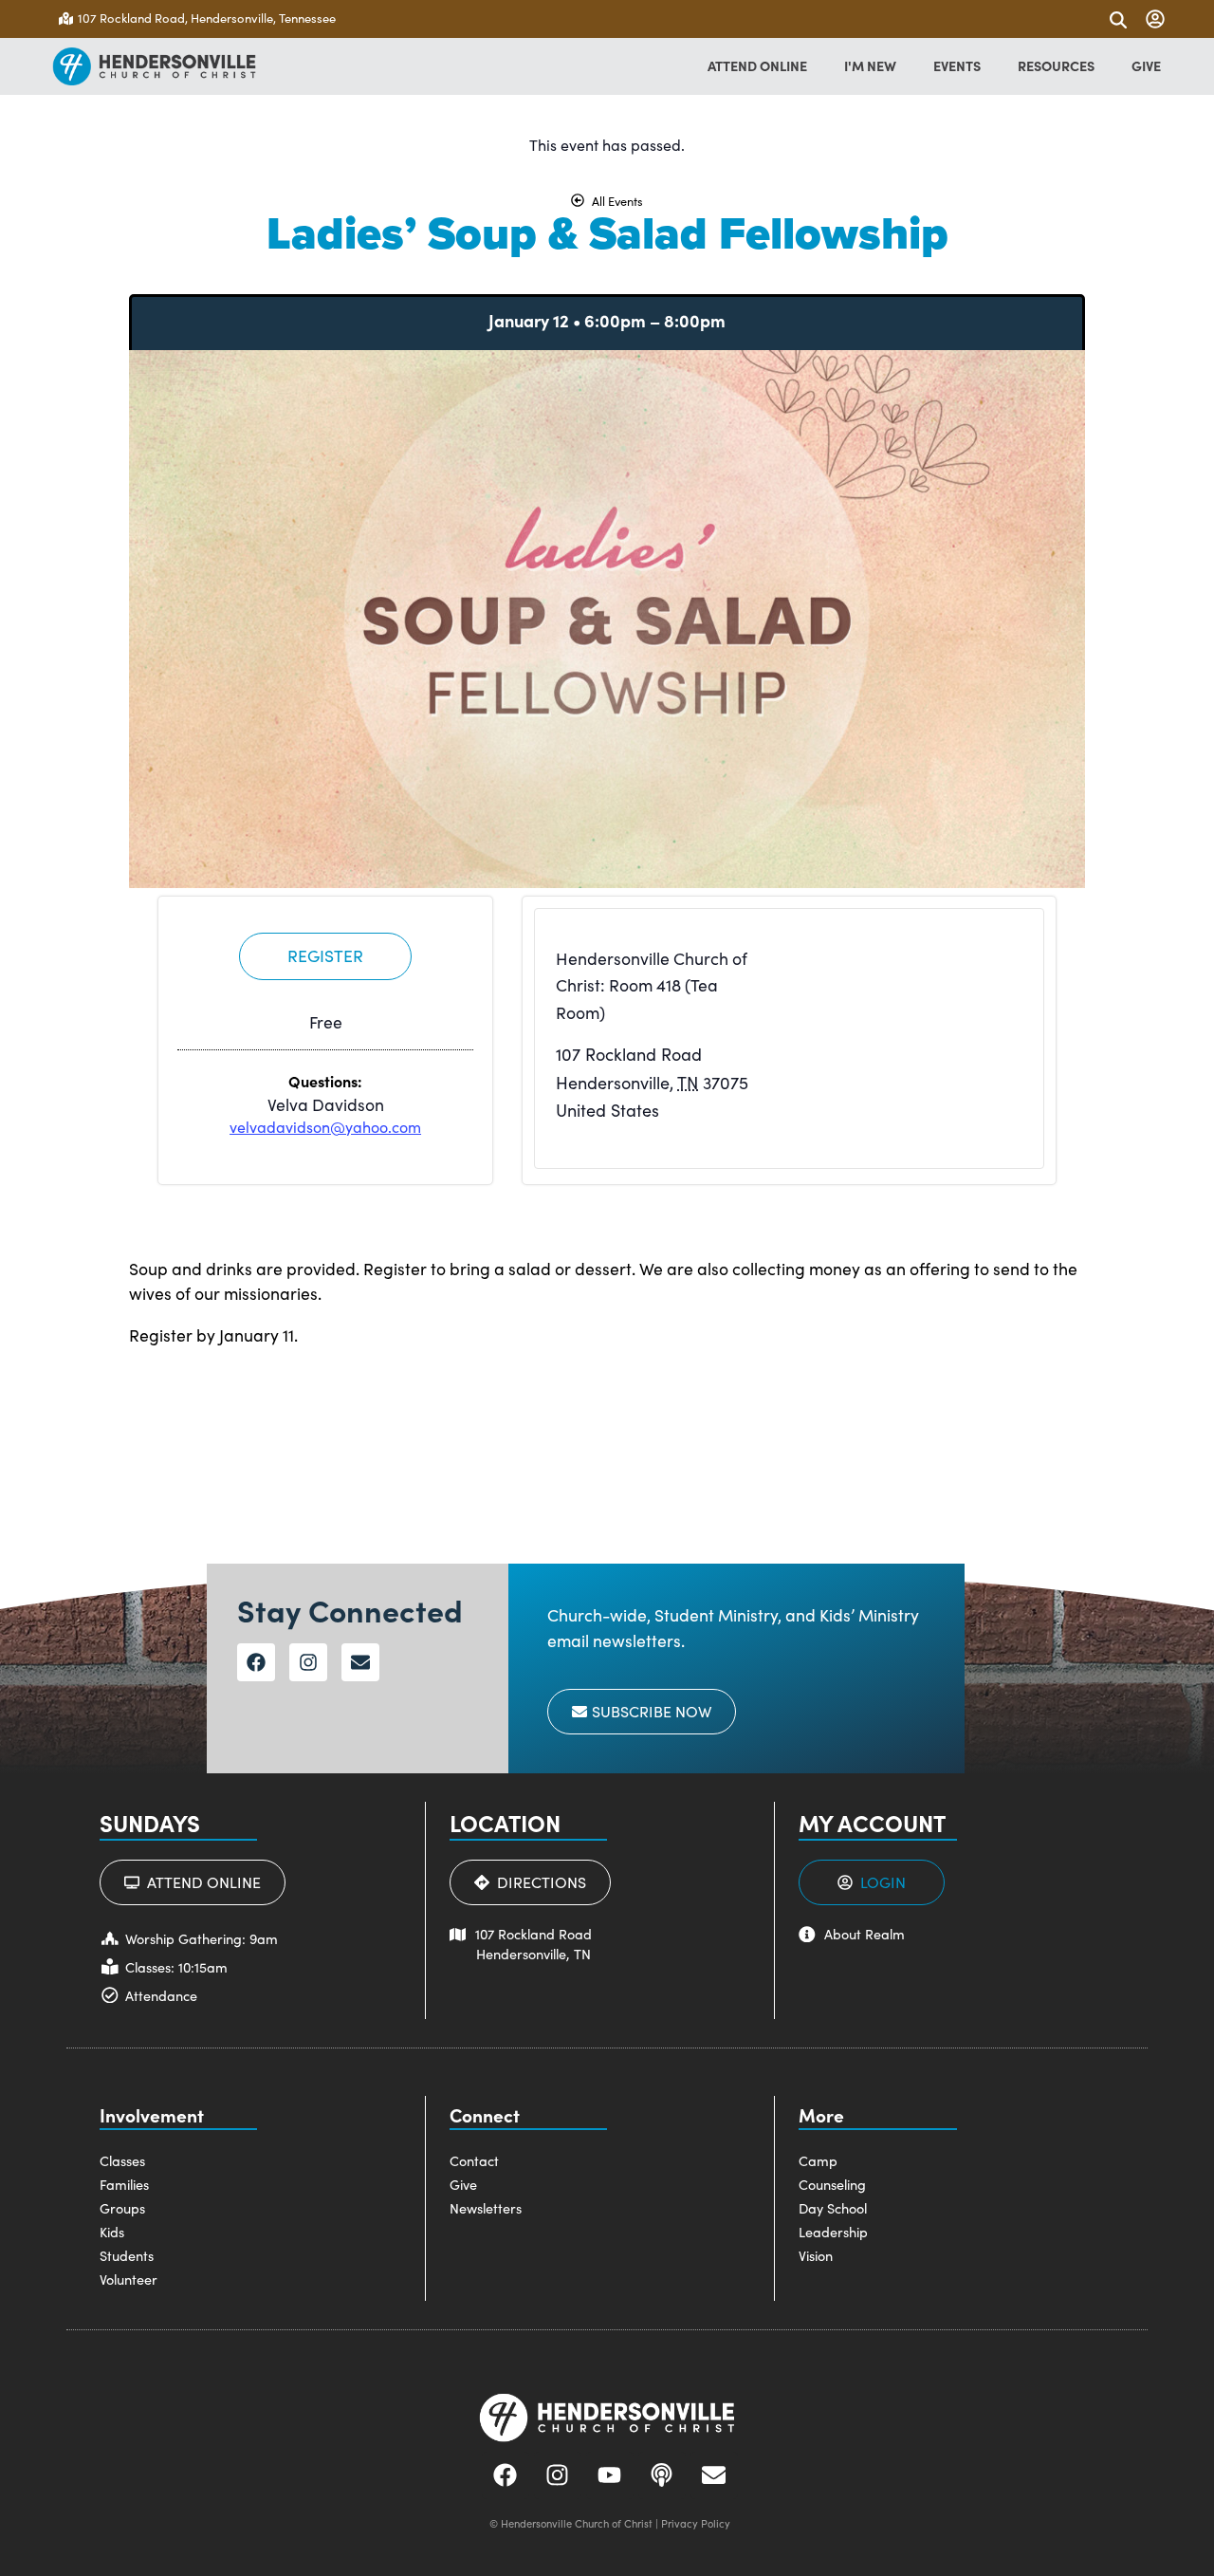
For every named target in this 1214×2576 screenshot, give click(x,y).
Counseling (832, 2184)
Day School (833, 2208)
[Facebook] (256, 1662)
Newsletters (486, 2208)
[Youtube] (610, 2475)
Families (124, 2184)
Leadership (833, 2232)
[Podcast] (662, 2475)
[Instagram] (308, 1662)
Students (127, 2255)
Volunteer (129, 2279)
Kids (112, 2232)
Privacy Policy (696, 2523)
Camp (818, 2160)
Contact (474, 2160)
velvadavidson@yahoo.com (325, 1127)
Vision (816, 2255)
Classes (122, 2160)
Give (463, 2184)
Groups (122, 2208)
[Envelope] (360, 1662)
